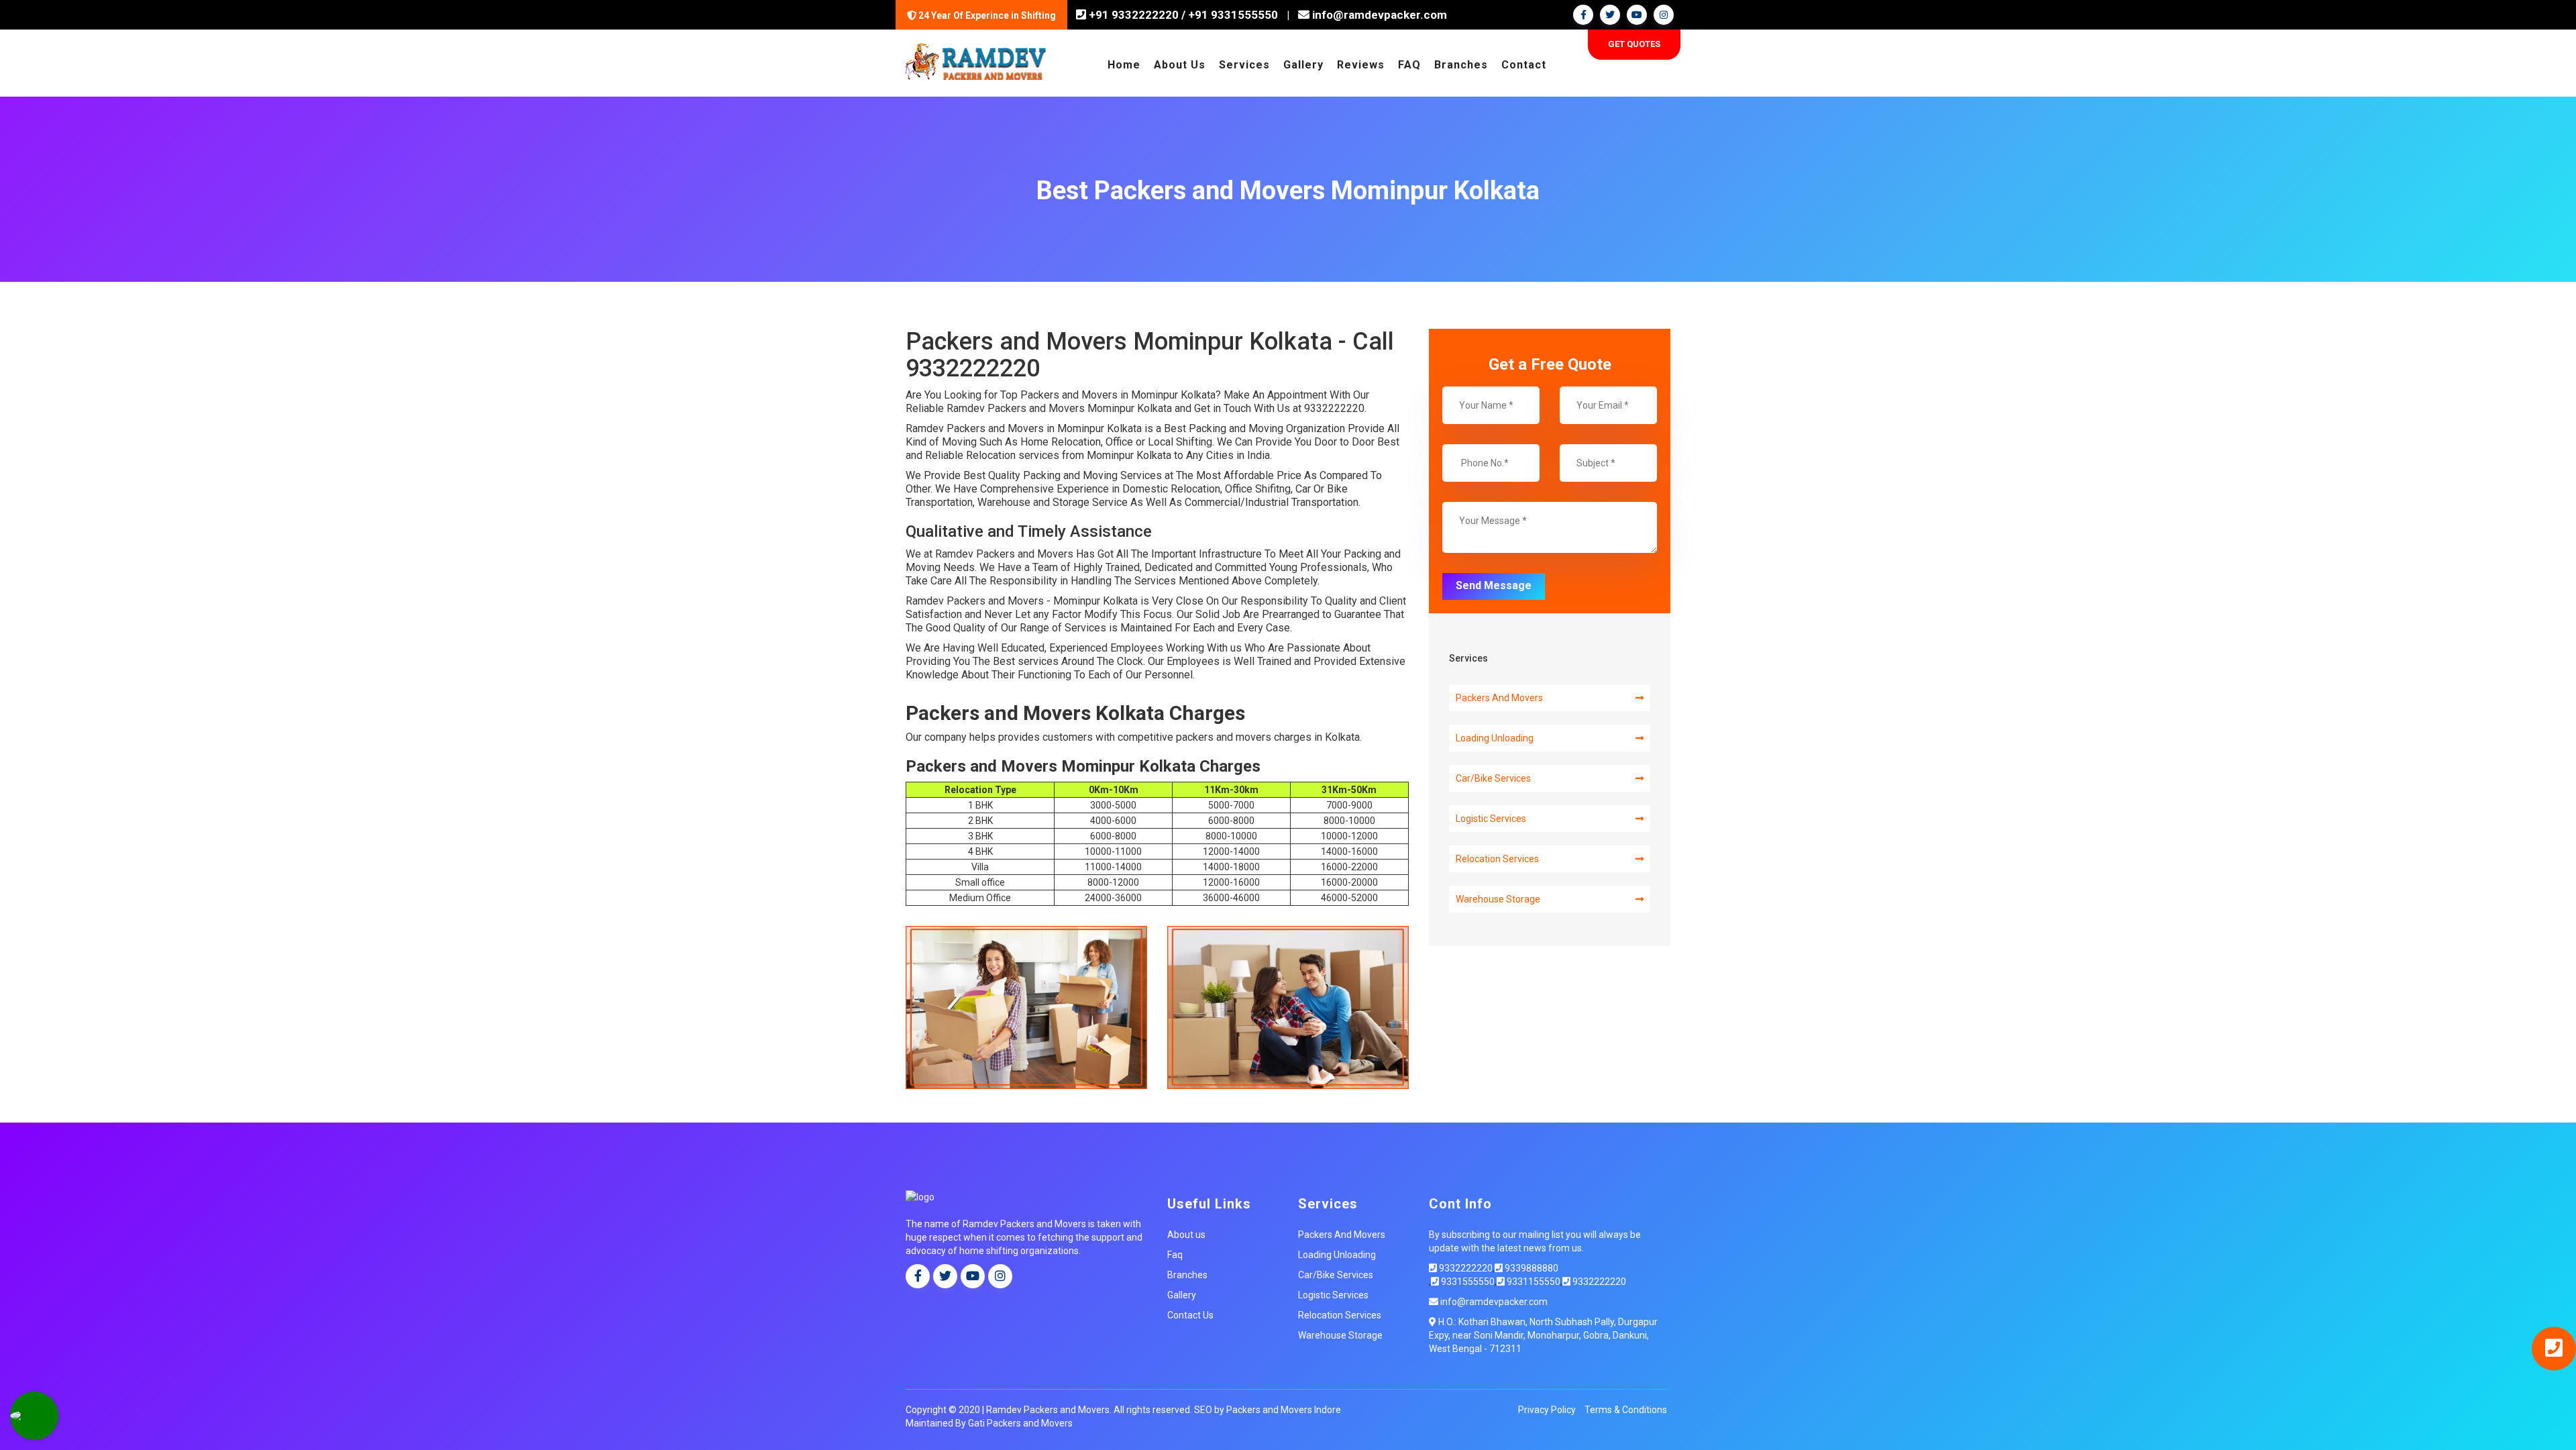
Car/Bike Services (1493, 778)
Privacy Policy (1547, 1410)
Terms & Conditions (1626, 1410)
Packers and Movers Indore (1284, 1410)
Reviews (1361, 65)
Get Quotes (1634, 44)
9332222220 (1465, 1268)
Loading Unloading (1495, 738)
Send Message (1494, 585)
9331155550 (1533, 1282)
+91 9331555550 (1233, 15)
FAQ (1409, 65)
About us (1186, 1235)
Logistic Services (1491, 819)
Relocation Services (1497, 859)
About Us (1180, 65)
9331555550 (1467, 1282)
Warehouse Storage (1498, 899)
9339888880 (1531, 1268)
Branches (1461, 65)
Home (1124, 65)
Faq (1175, 1255)
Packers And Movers (1499, 698)
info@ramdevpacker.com (1378, 15)
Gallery (1303, 65)
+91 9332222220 (1132, 15)
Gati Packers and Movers (1020, 1423)
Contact (1524, 65)
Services (1244, 65)
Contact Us (1190, 1315)
